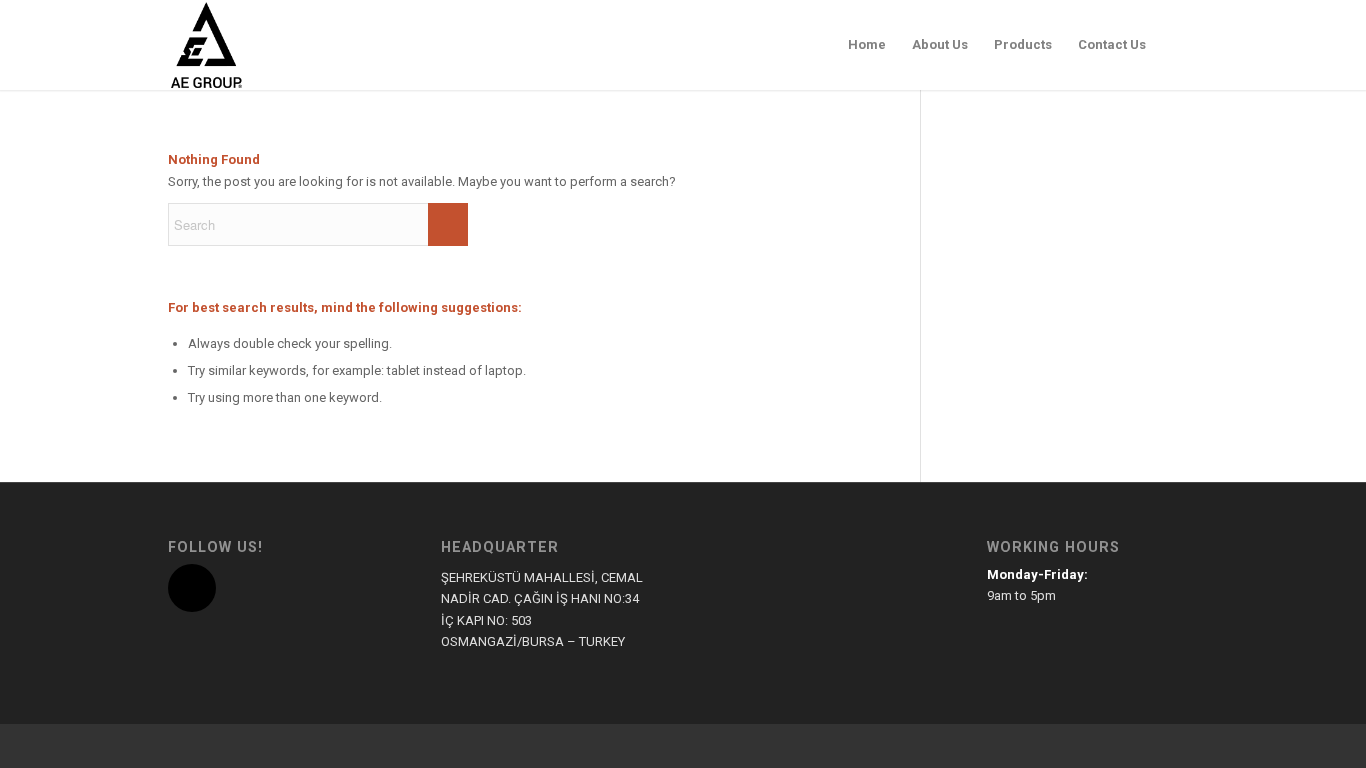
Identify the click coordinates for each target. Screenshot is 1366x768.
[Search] (1178, 45)
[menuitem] (867, 45)
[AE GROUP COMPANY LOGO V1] (206, 45)
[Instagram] (192, 588)
